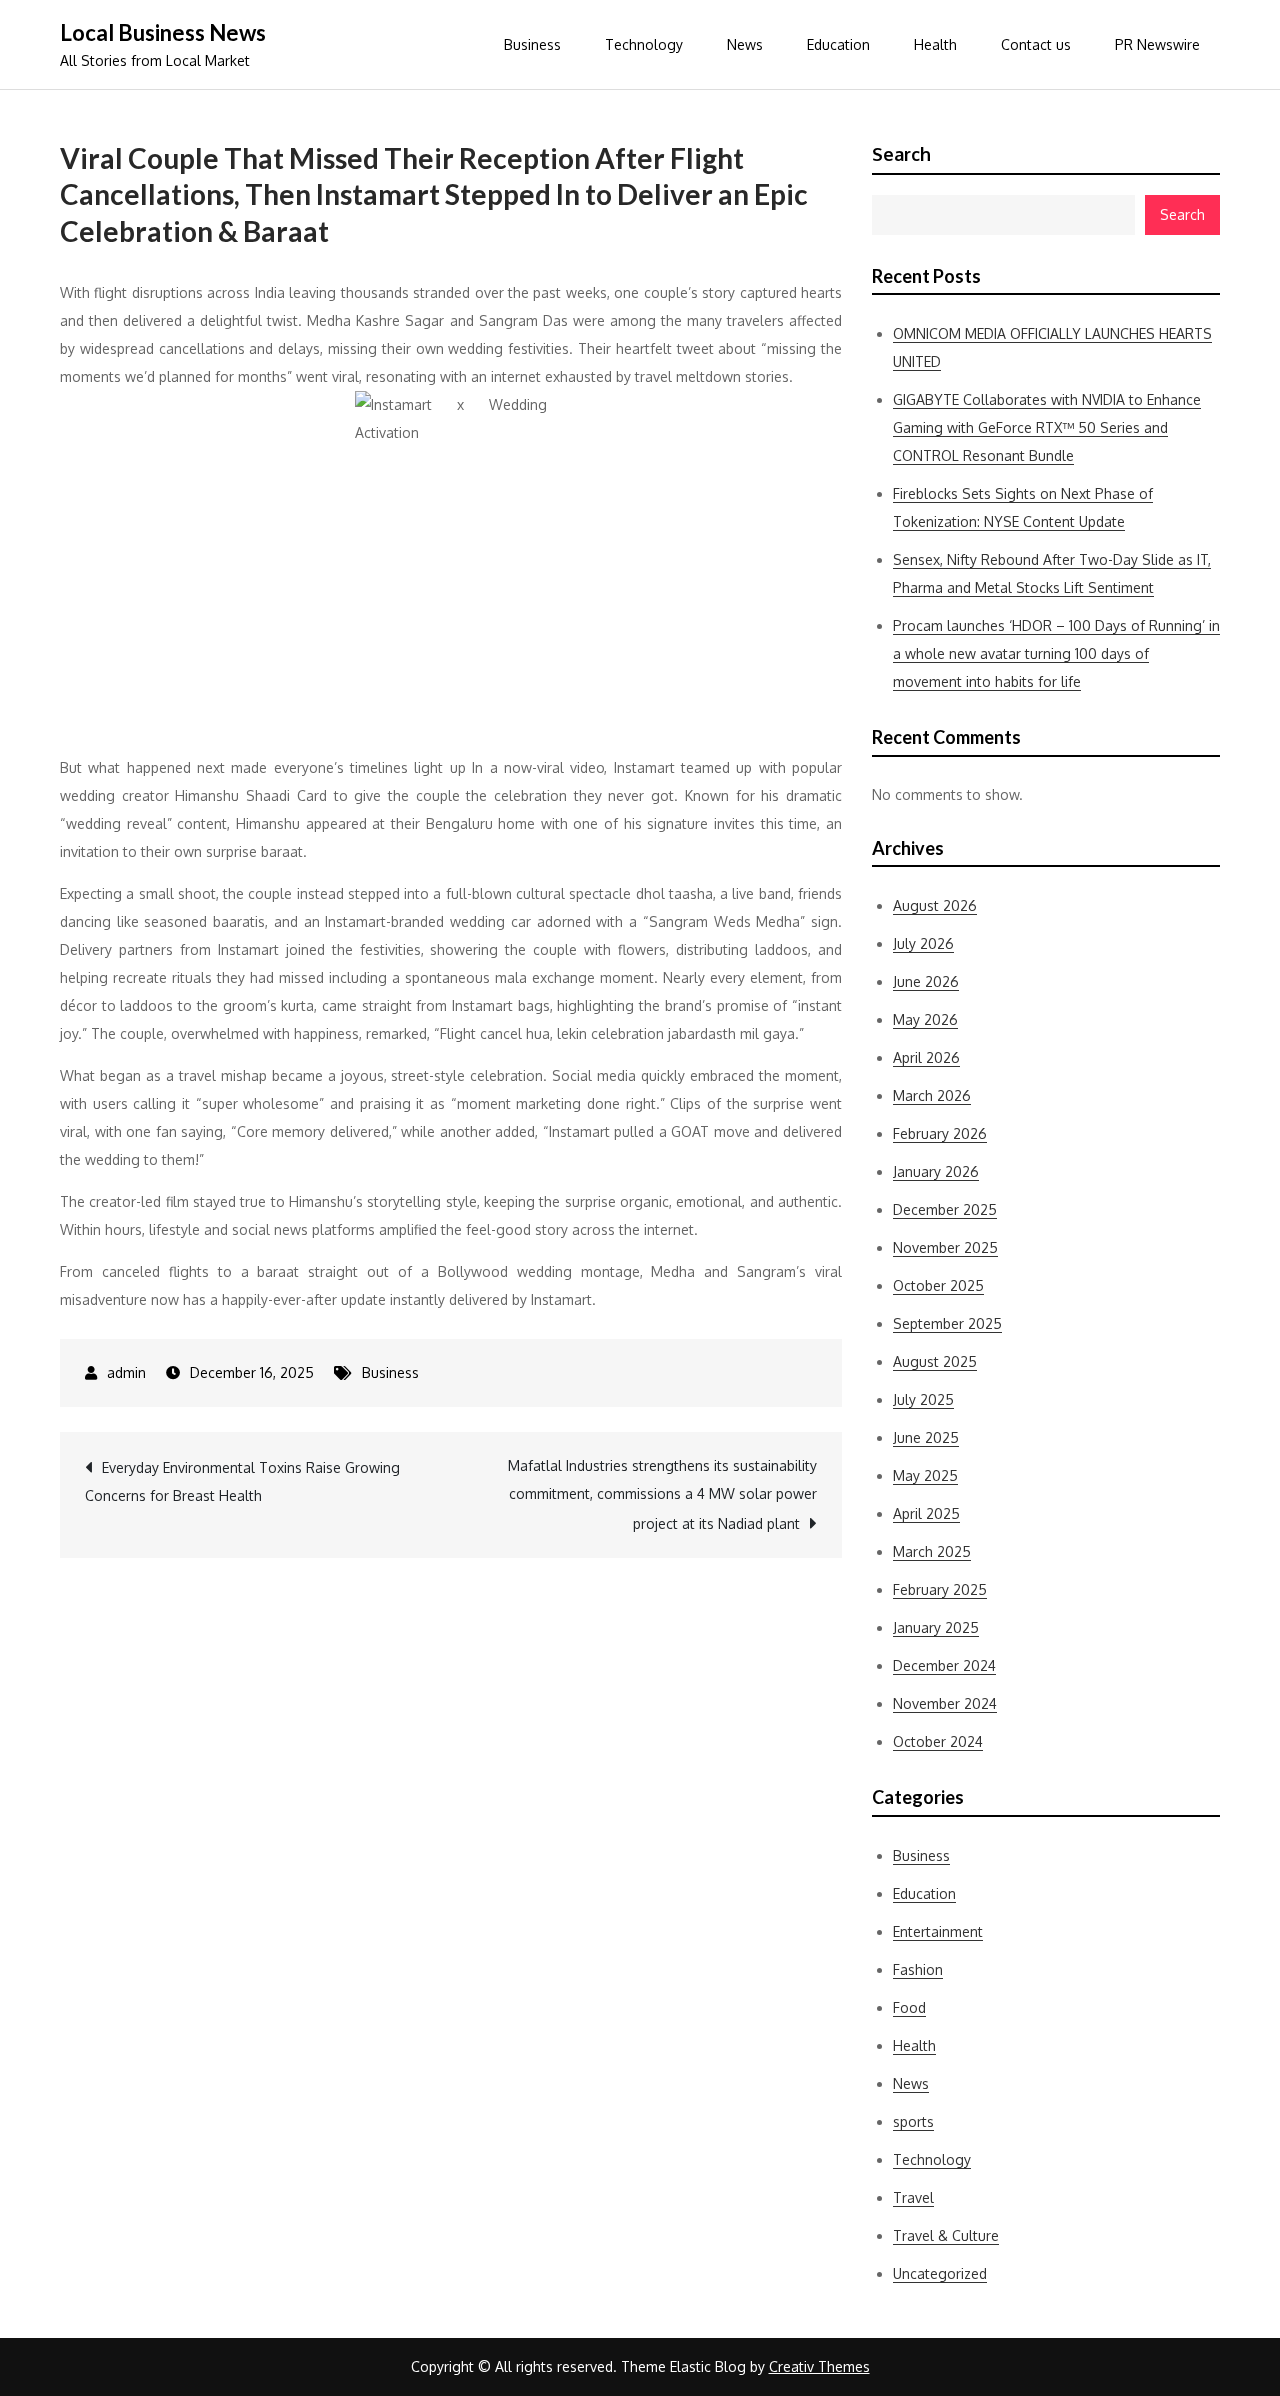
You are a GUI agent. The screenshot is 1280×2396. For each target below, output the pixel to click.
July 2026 (923, 943)
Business (532, 44)
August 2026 (935, 905)
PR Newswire (1157, 44)
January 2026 (936, 1171)
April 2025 (926, 1513)
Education (838, 44)
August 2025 (935, 1361)
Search (901, 154)
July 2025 (923, 1399)
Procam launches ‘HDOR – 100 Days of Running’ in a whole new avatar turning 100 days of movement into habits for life (1056, 653)
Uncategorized (940, 2273)
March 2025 (932, 1551)
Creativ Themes (819, 2366)
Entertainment (938, 1931)
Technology (644, 44)
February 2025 (940, 1589)
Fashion (918, 1969)
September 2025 (947, 1323)
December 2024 (944, 1665)
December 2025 (945, 1209)
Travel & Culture (946, 2235)
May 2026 (925, 1019)
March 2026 (932, 1095)
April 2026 (926, 1057)
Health (935, 44)
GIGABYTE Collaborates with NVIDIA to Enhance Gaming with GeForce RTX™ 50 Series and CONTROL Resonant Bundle (1047, 427)
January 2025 (936, 1627)
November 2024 (945, 1703)
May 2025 (925, 1475)
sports (913, 2121)
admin (126, 1372)
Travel (913, 2197)
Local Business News (163, 32)
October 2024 (938, 1741)
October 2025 (938, 1285)
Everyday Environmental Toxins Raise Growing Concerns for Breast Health (242, 1481)
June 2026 (926, 981)
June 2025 (926, 1437)
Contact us (1036, 44)
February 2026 (940, 1133)
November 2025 (945, 1247)
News (745, 44)
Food (909, 2007)
